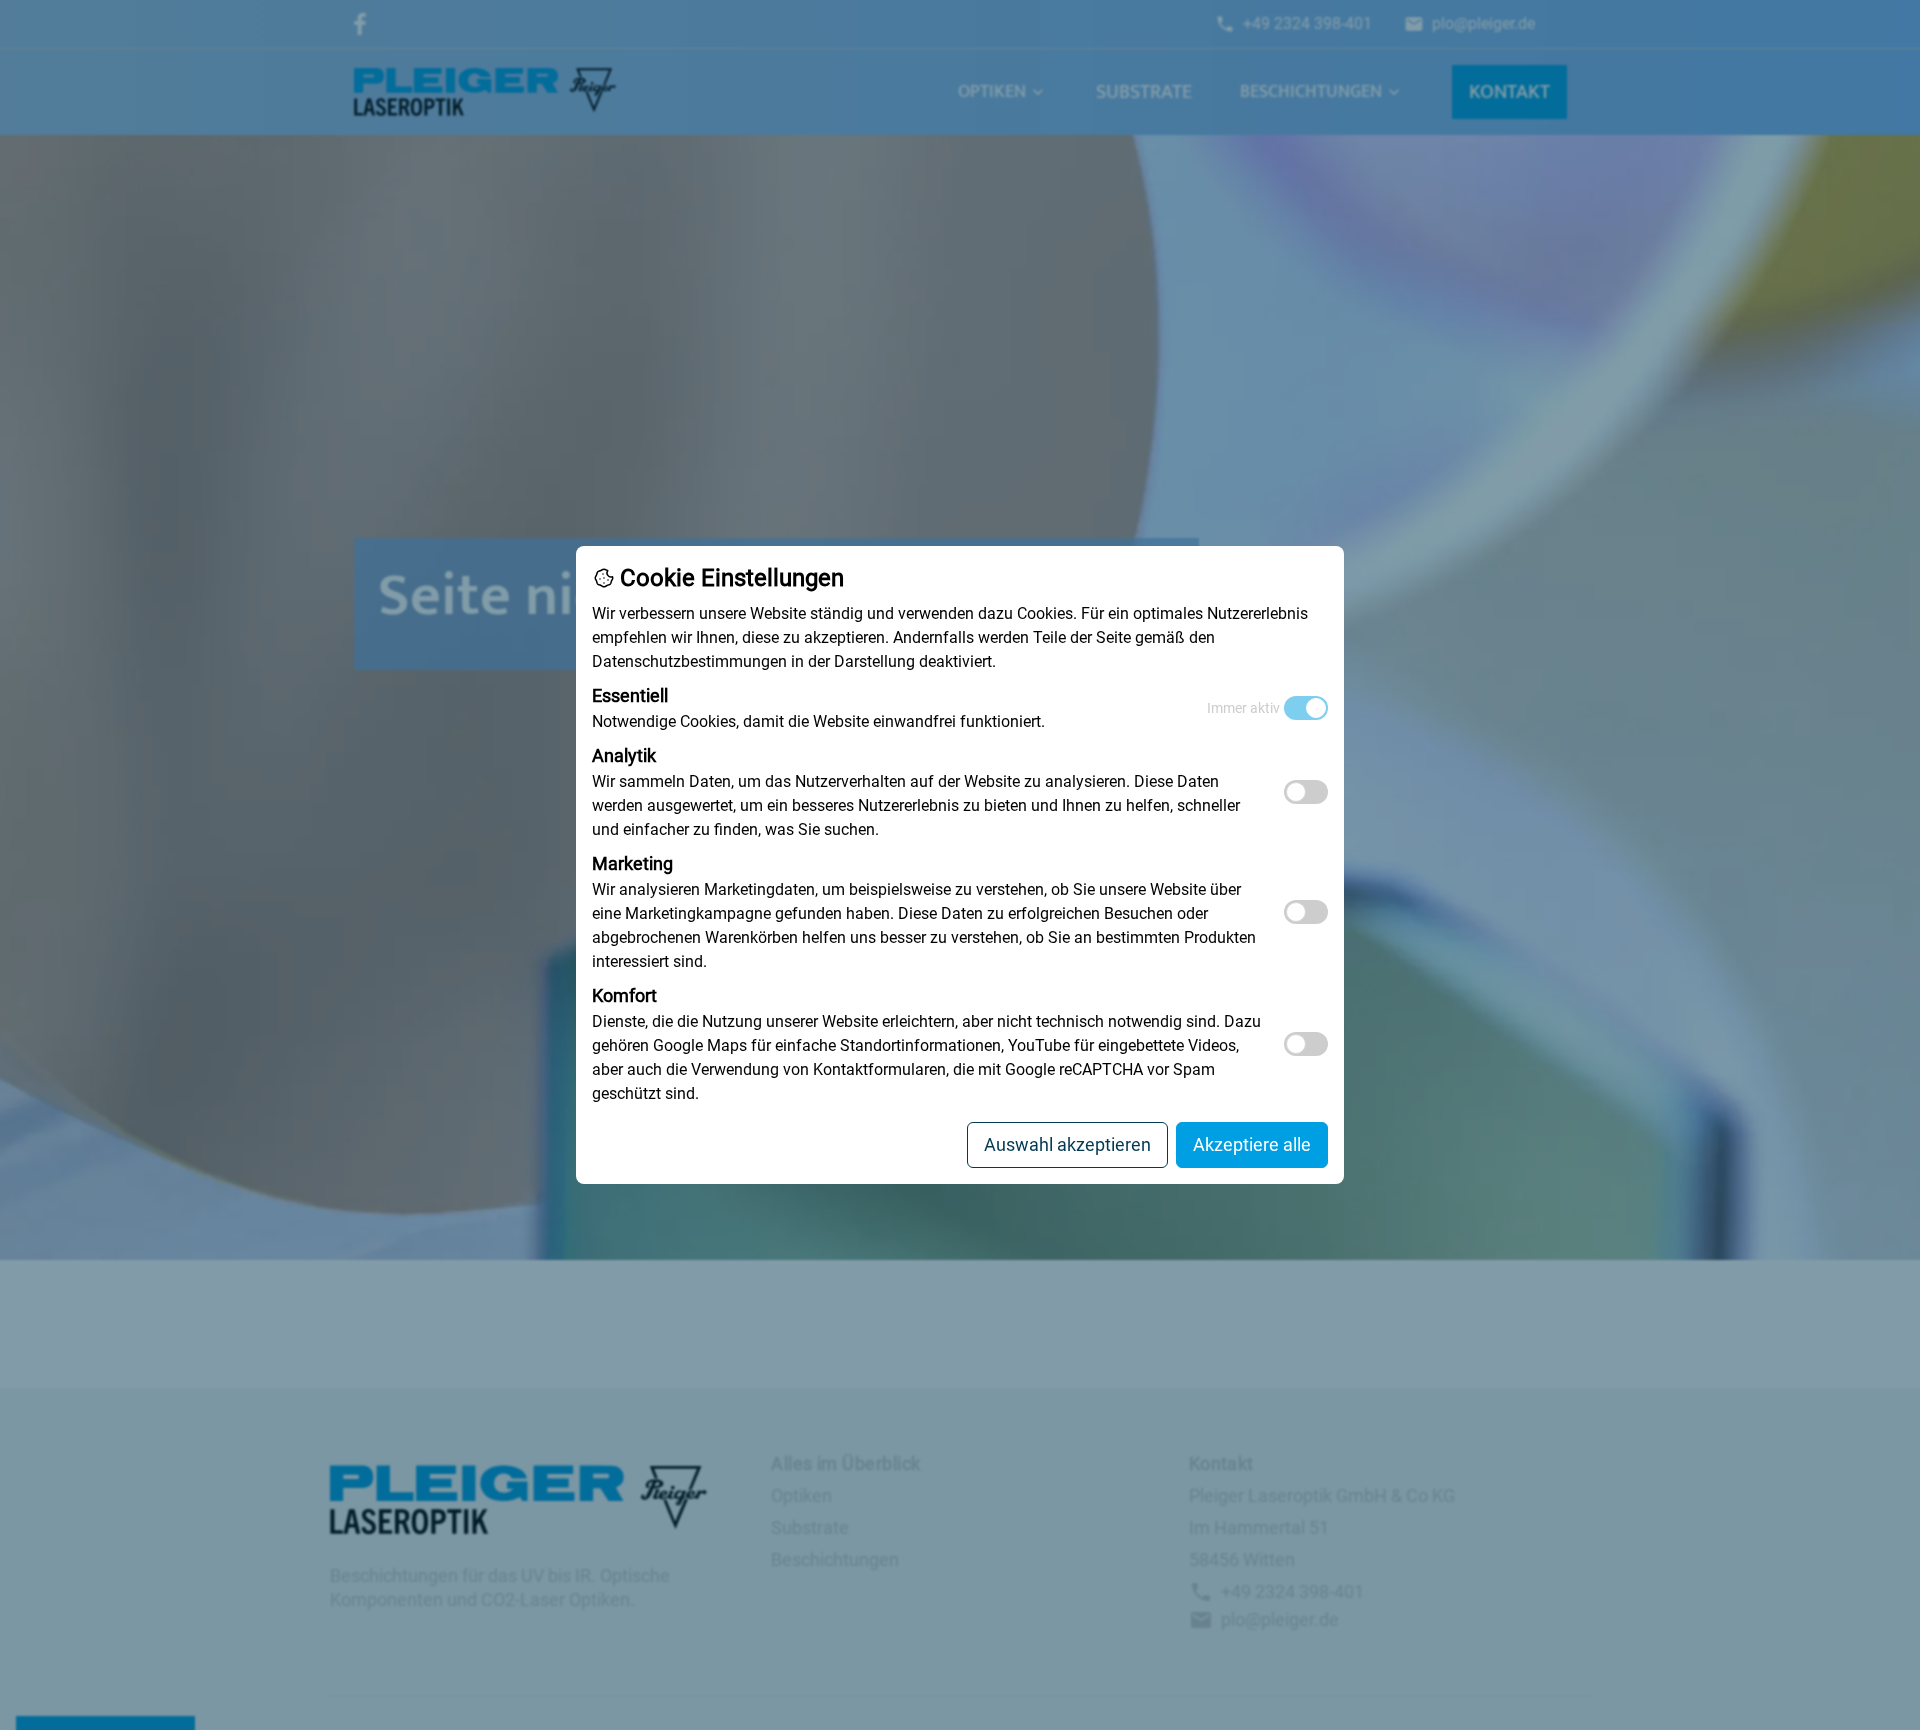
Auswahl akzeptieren (1067, 1144)
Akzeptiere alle (1252, 1144)
